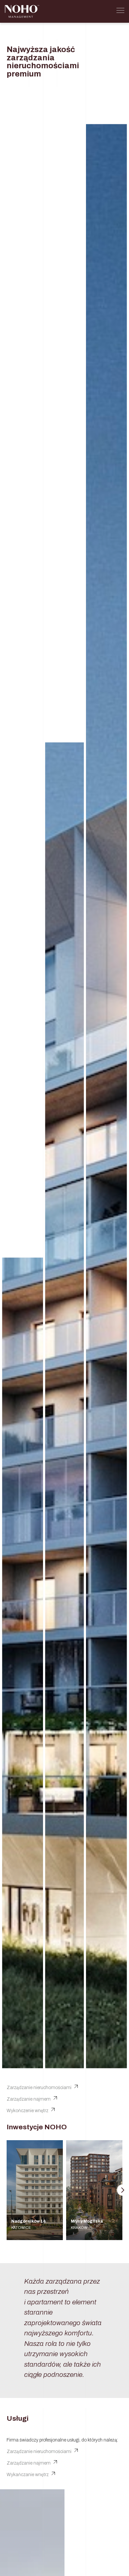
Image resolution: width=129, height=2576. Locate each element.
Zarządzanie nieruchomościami (39, 2088)
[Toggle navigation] (120, 12)
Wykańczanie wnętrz (28, 2475)
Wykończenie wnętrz (27, 2111)
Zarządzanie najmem (29, 2099)
